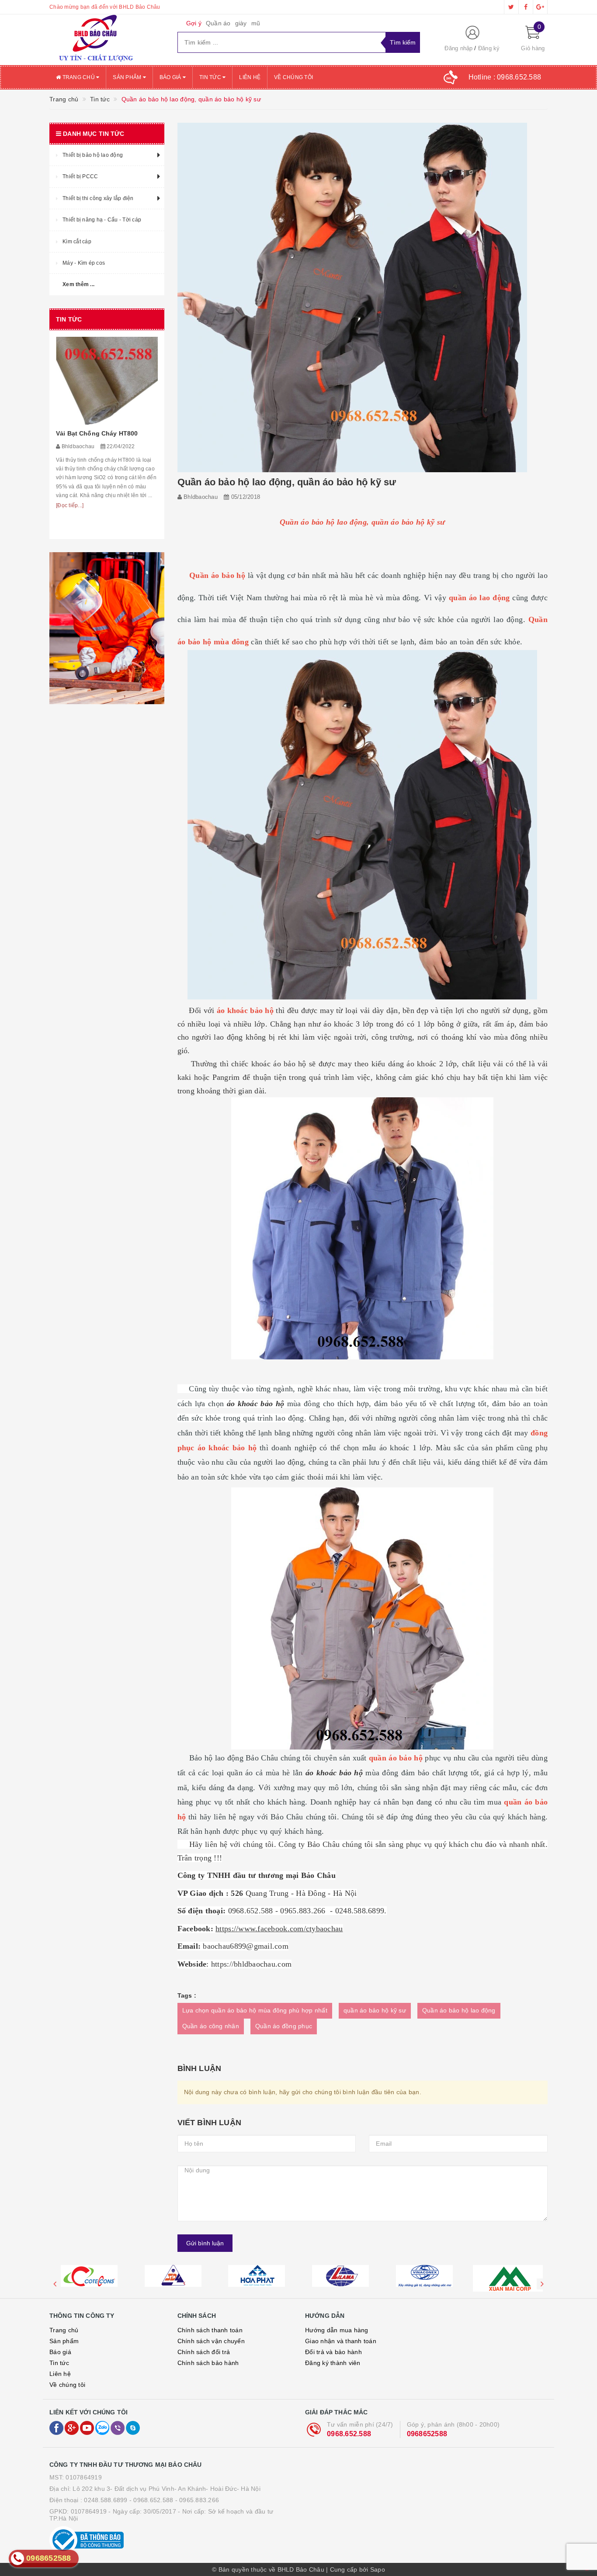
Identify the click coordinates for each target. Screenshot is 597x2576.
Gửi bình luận (205, 2243)
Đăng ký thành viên (333, 2363)
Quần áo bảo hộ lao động (459, 2010)
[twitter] (511, 7)
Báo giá (171, 77)
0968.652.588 (349, 2434)
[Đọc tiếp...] (70, 505)
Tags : (187, 1995)
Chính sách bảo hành (208, 2363)
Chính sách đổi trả (204, 2352)
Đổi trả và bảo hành (333, 2352)
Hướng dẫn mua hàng (337, 2330)
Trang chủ (78, 77)
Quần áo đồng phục (284, 2026)
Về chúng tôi (293, 77)
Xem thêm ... (78, 284)
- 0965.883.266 (197, 2500)
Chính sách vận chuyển (211, 2341)
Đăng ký (489, 48)
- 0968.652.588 (151, 2500)
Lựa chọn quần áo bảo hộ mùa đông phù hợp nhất (255, 2010)
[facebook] (526, 7)
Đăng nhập (458, 48)
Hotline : (505, 77)
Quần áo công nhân (211, 2026)
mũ (256, 23)
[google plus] (540, 7)
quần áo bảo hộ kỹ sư (375, 2010)
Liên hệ (250, 77)
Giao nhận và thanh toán (341, 2341)
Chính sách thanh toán (210, 2330)
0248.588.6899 (106, 2500)
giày (241, 23)
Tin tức (211, 77)
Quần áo (218, 23)
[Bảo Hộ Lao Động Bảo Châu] (107, 40)
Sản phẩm (128, 77)
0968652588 (427, 2434)
